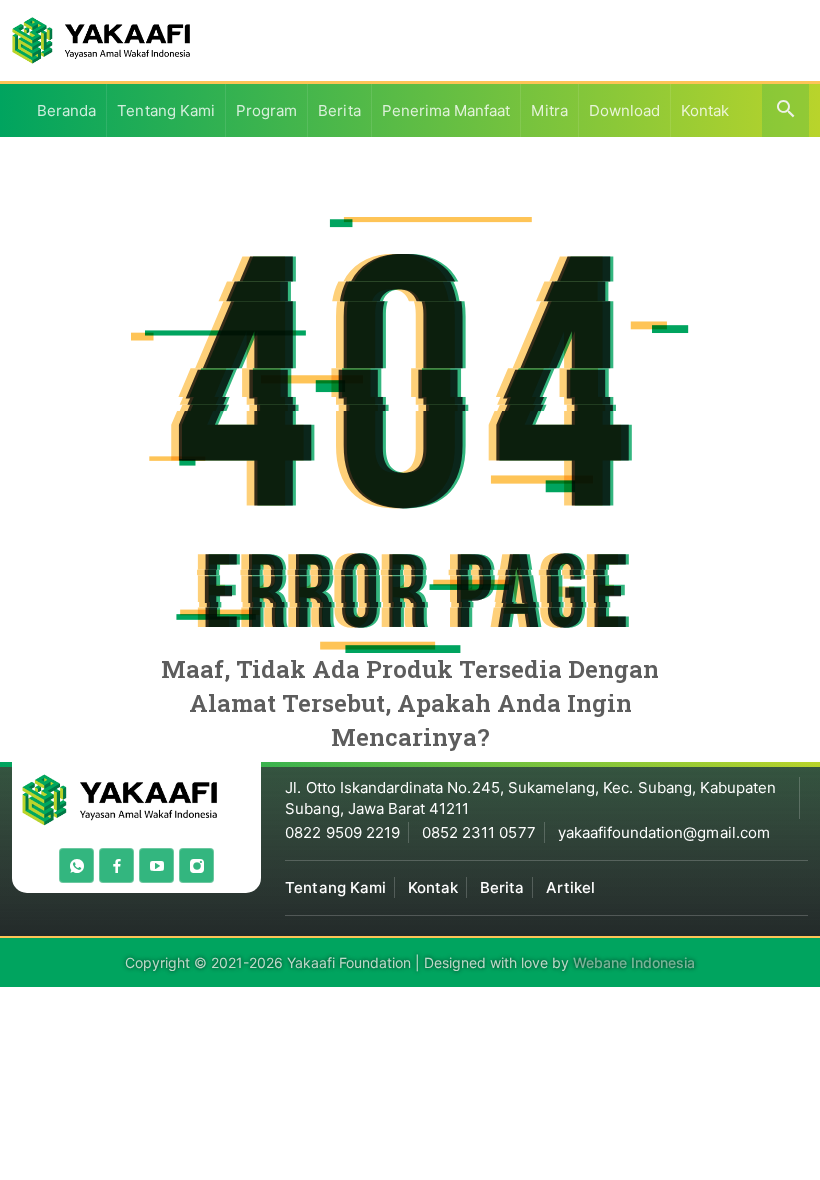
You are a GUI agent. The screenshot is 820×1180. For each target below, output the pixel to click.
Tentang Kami (166, 110)
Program (266, 110)
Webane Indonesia (634, 962)
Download (624, 110)
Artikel (570, 887)
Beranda (66, 110)
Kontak (705, 110)
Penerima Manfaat (446, 110)
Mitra (549, 110)
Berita (339, 110)
